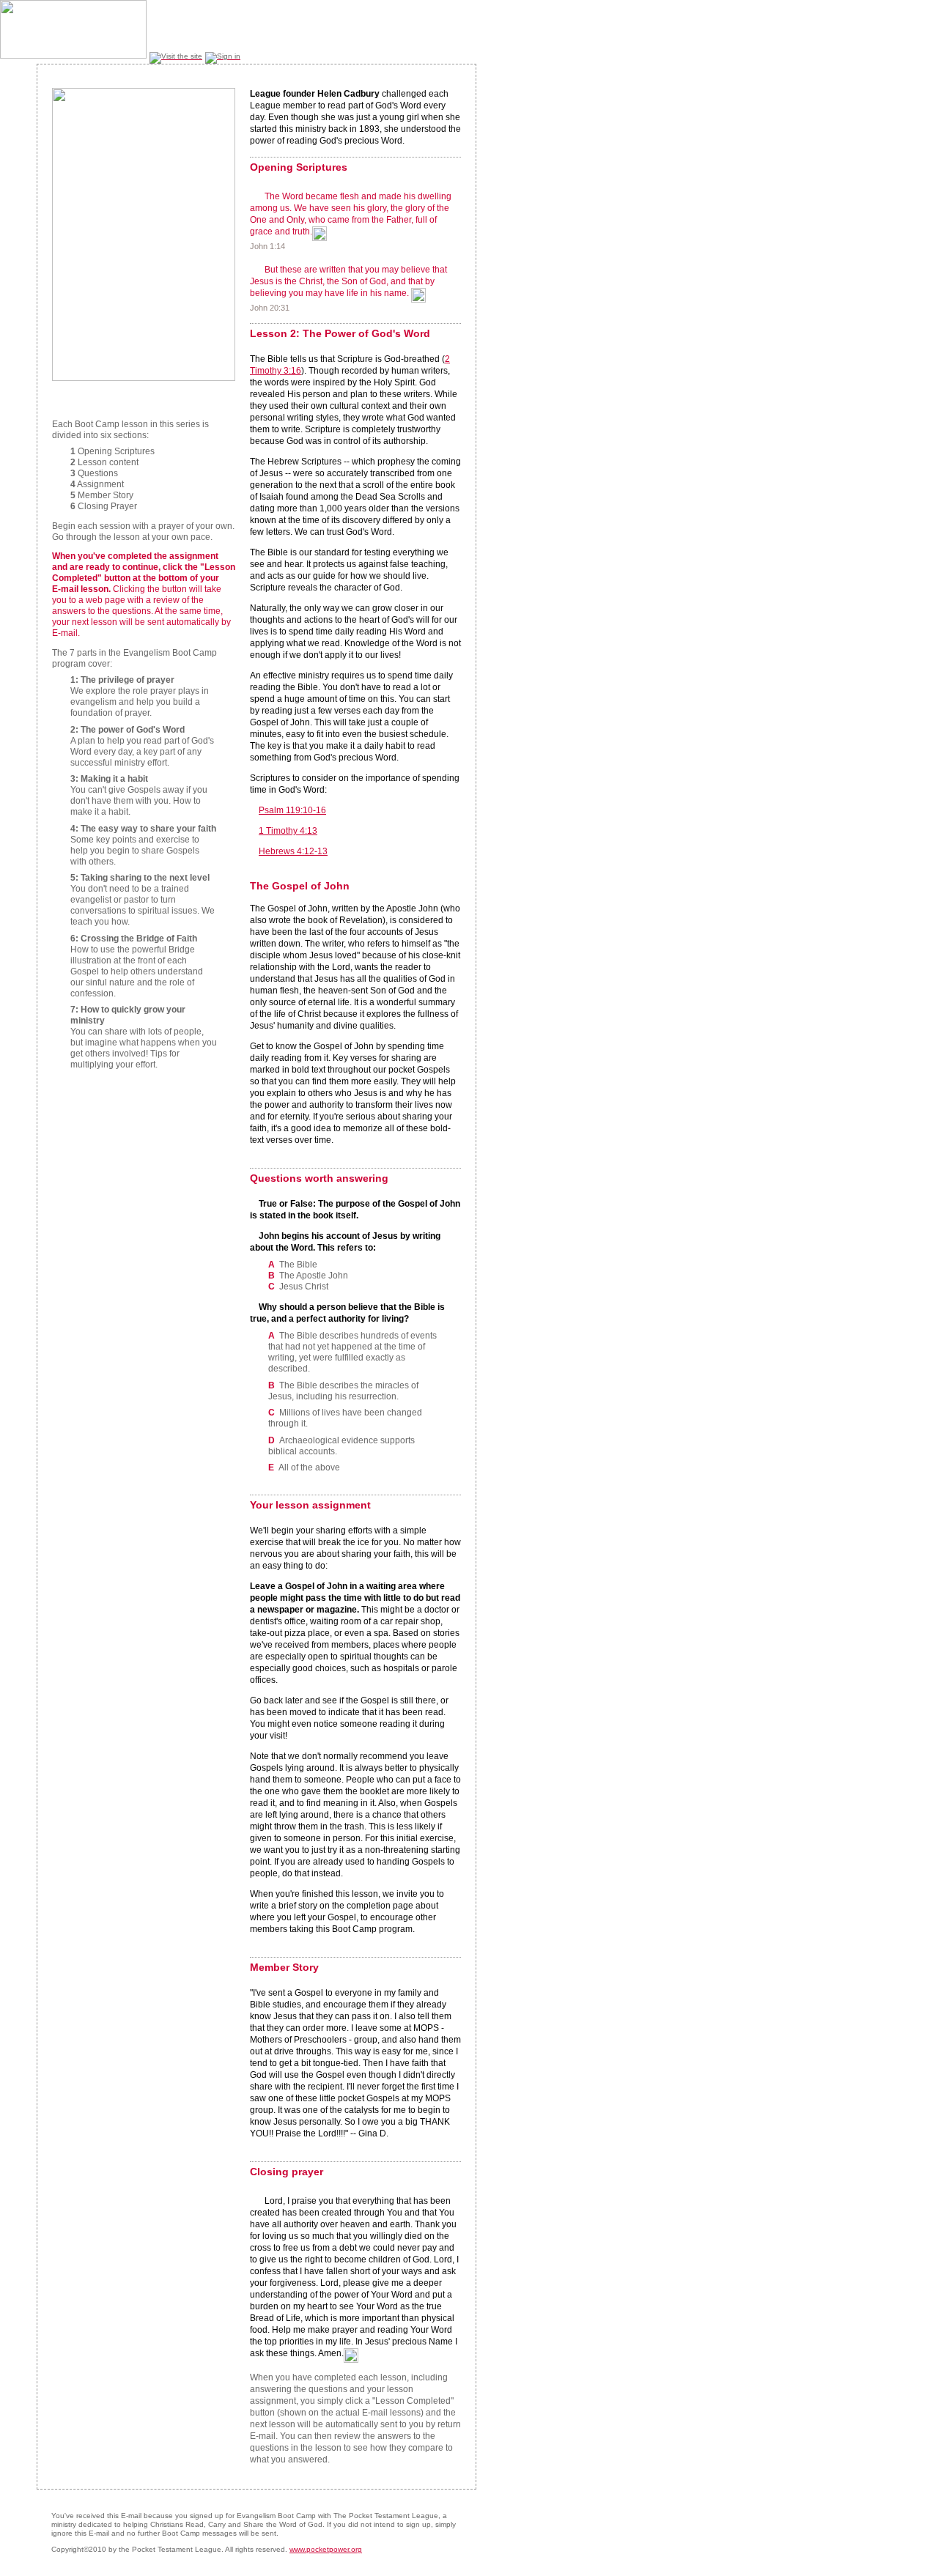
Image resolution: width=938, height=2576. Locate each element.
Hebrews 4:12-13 (293, 851)
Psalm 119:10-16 (292, 810)
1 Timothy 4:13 (288, 831)
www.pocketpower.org (326, 2549)
